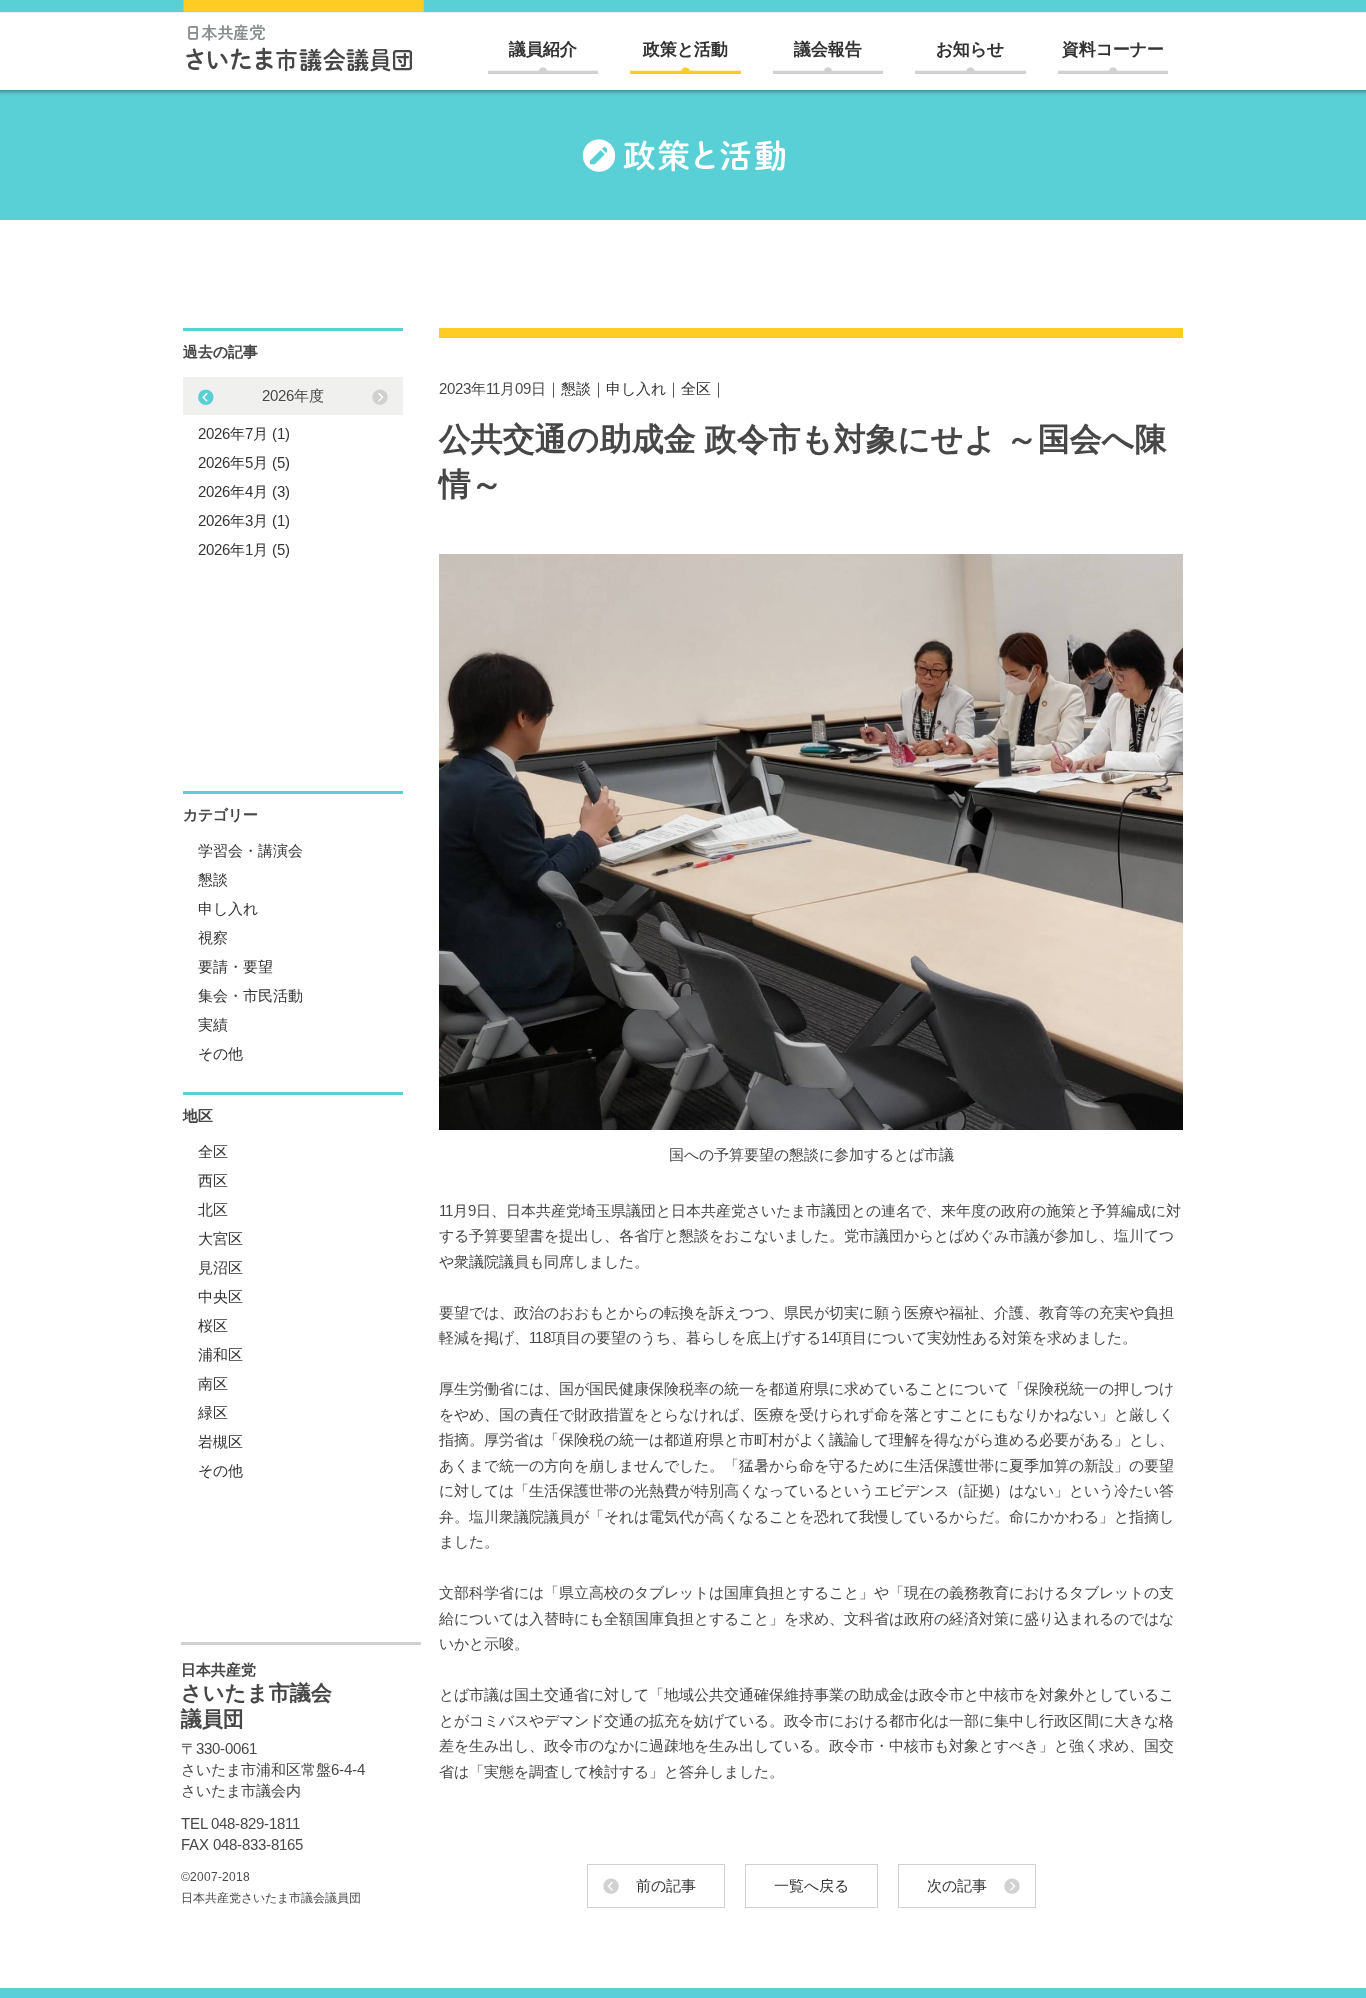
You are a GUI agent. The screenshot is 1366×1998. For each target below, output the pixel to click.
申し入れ (636, 388)
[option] (293, 472)
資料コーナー (1113, 49)
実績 (213, 1024)
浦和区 (220, 1354)
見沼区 (220, 1267)
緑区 (213, 1412)
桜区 (213, 1325)
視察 (213, 937)
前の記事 (666, 1885)
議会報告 (828, 49)
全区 (696, 388)
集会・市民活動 (250, 995)
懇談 (576, 388)
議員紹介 (543, 49)
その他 (220, 1053)
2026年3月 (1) (244, 520)
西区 (213, 1180)
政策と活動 (685, 49)
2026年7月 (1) (244, 433)
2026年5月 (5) (244, 462)
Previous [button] (380, 397)
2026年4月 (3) (244, 491)
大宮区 (220, 1238)
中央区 (220, 1296)
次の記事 (957, 1885)
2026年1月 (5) (244, 549)
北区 (213, 1209)
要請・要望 (235, 966)
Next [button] (206, 397)
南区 (213, 1383)
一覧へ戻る (811, 1885)
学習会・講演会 (250, 850)
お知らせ (970, 49)
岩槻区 (220, 1441)
